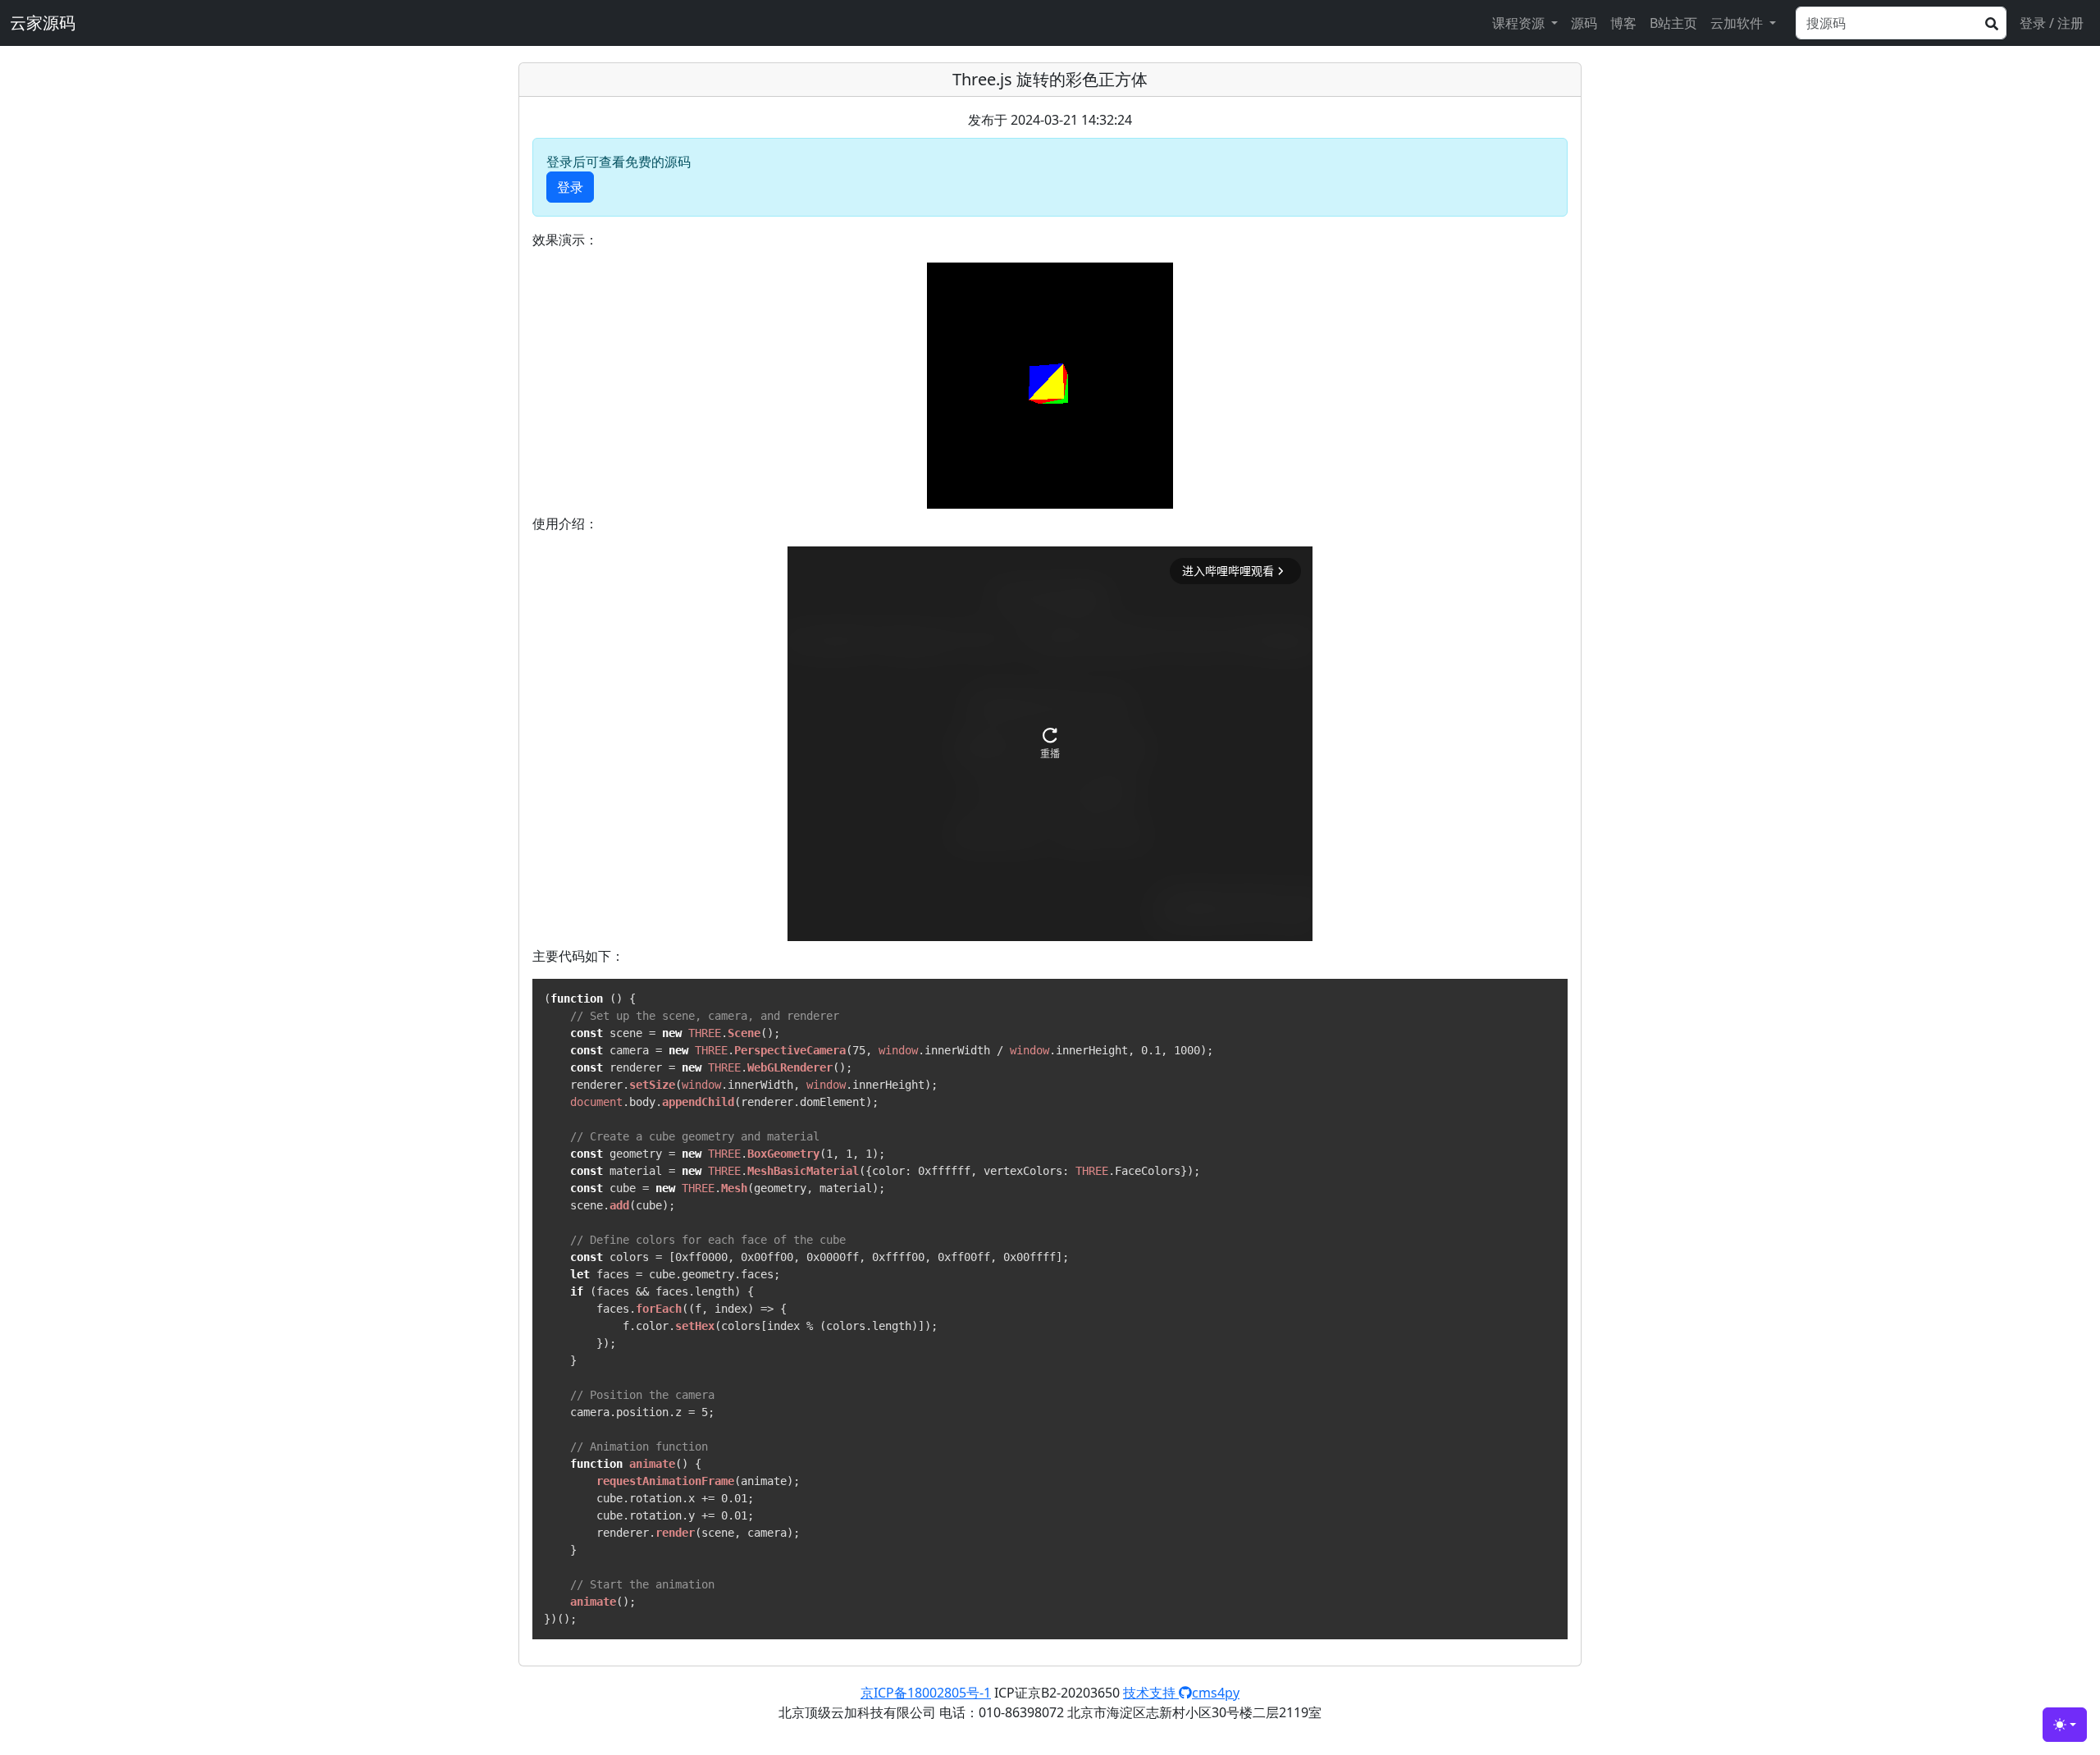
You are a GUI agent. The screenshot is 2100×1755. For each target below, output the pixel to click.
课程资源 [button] (1520, 23)
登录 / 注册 (2052, 23)
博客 (1623, 23)
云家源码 (43, 23)
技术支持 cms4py (1181, 1693)
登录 (570, 187)
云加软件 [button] (1738, 23)
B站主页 (1673, 23)
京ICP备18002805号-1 (926, 1693)
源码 (1584, 23)
